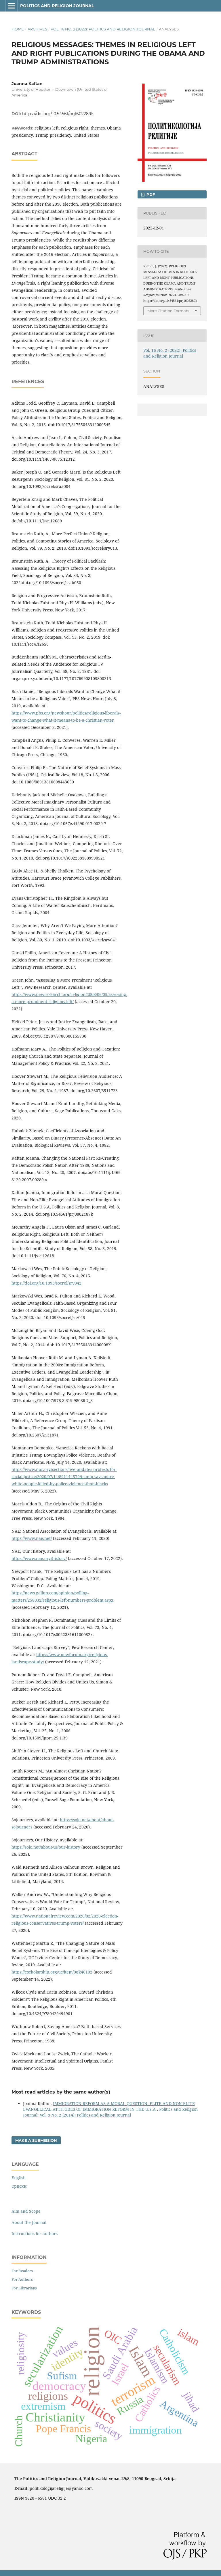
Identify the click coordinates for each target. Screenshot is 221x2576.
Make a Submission (36, 2140)
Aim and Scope (26, 2211)
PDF (150, 194)
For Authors (22, 2279)
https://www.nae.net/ (32, 1538)
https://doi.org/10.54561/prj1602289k (58, 114)
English (19, 2178)
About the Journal (29, 2222)
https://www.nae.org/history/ (39, 1558)
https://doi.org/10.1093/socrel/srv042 (46, 1283)
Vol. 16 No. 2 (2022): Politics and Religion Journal (103, 29)
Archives (37, 29)
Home (18, 29)
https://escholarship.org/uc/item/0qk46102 (52, 1972)
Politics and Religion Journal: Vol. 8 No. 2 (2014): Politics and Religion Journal (110, 2112)
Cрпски (19, 2186)
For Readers (22, 2271)
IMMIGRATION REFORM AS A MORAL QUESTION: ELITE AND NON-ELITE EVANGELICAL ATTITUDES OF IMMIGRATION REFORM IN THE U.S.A (109, 2106)
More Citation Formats (168, 311)
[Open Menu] (12, 6)
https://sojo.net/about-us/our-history (46, 1847)
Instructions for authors (35, 2234)
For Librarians (24, 2288)
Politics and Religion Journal (57, 6)
